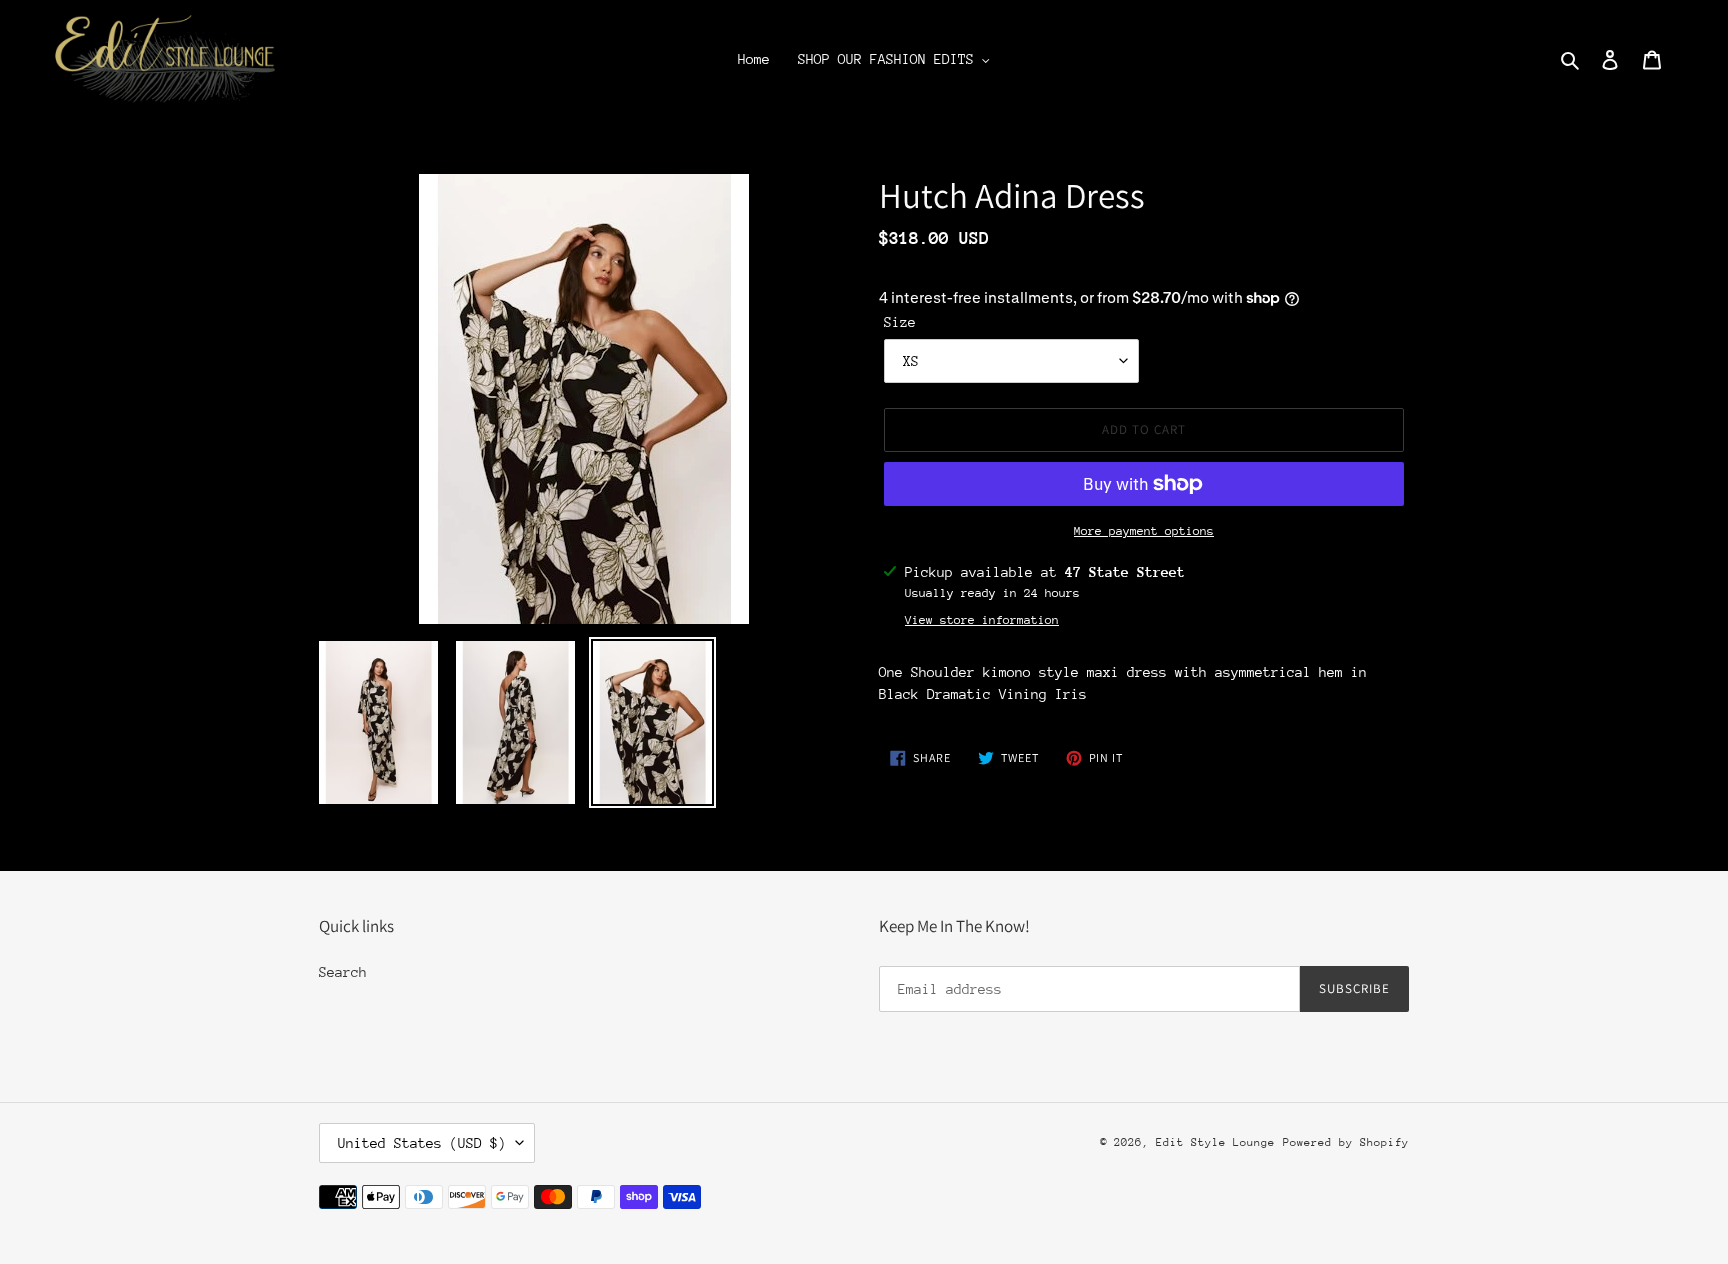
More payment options (1144, 531)
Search (343, 972)
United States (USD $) (422, 1143)
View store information (982, 620)
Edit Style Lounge (1215, 1142)
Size (900, 322)
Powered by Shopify (1346, 1142)
